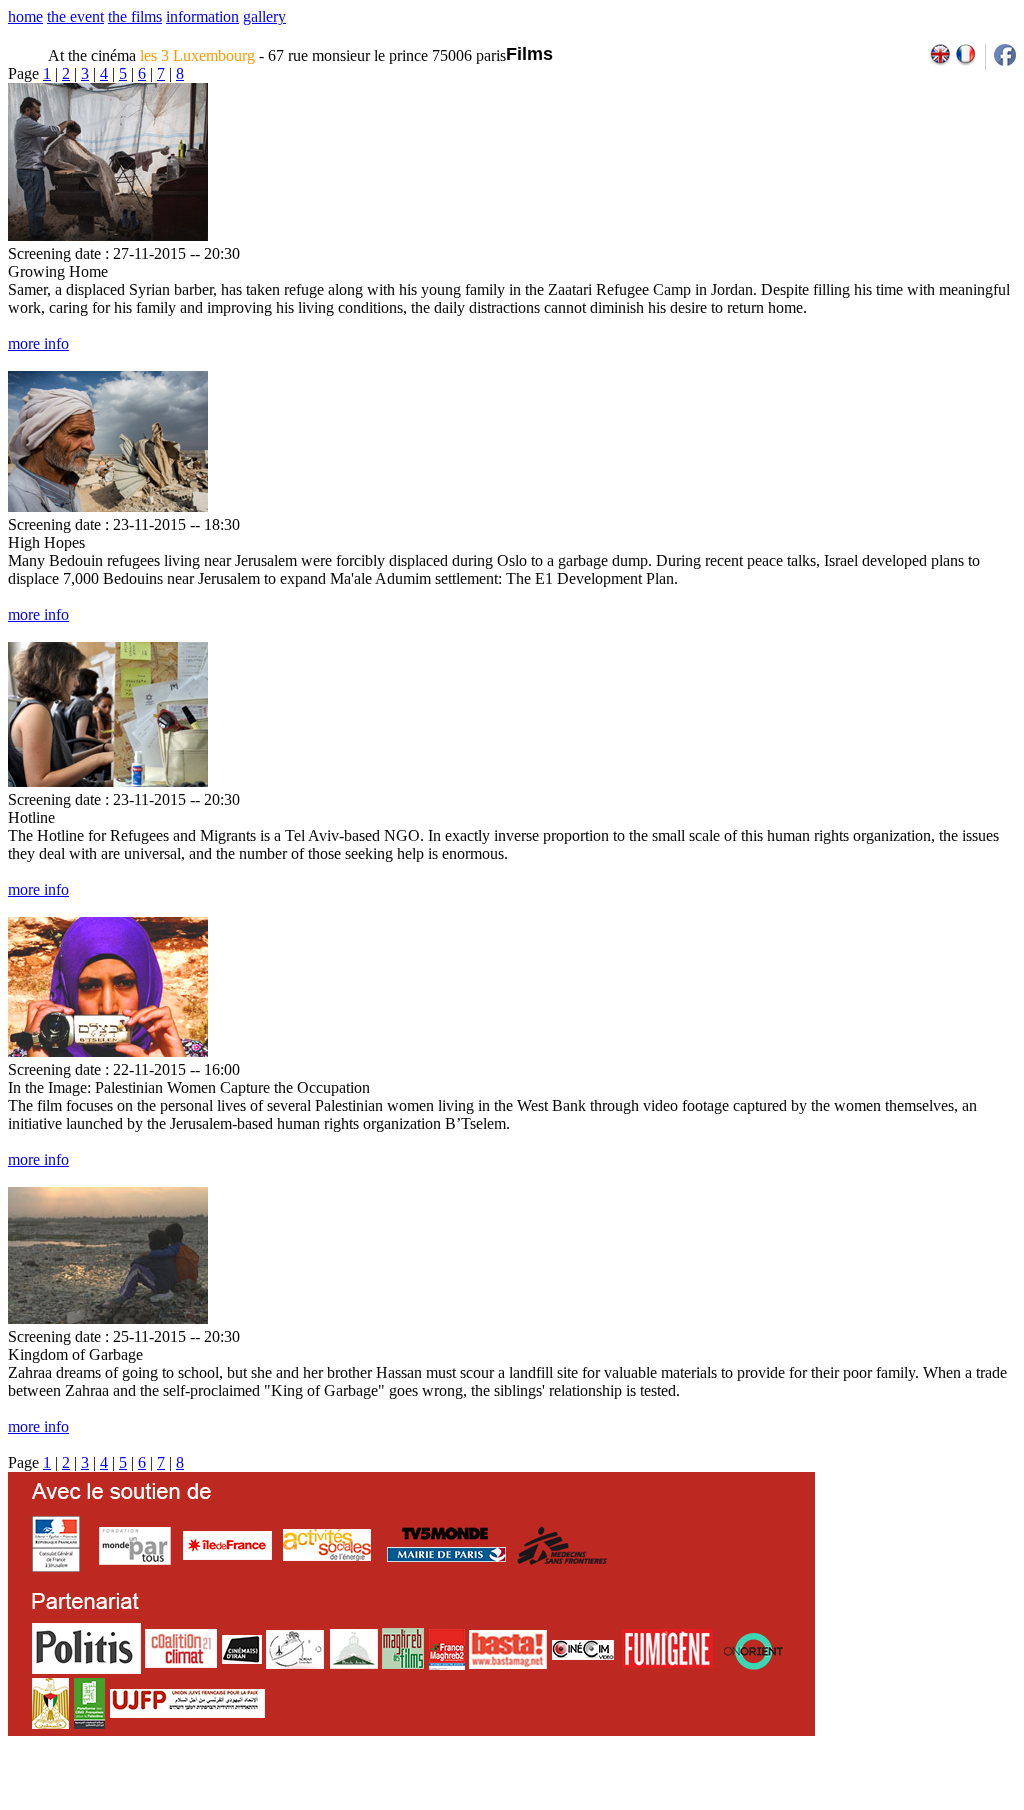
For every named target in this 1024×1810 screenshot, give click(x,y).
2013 (871, 1803)
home (25, 16)
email (163, 1803)
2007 (740, 1803)
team (361, 1803)
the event (75, 16)
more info (38, 343)
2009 (784, 1803)
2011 (827, 1803)
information (202, 16)
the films (135, 16)
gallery (264, 16)
